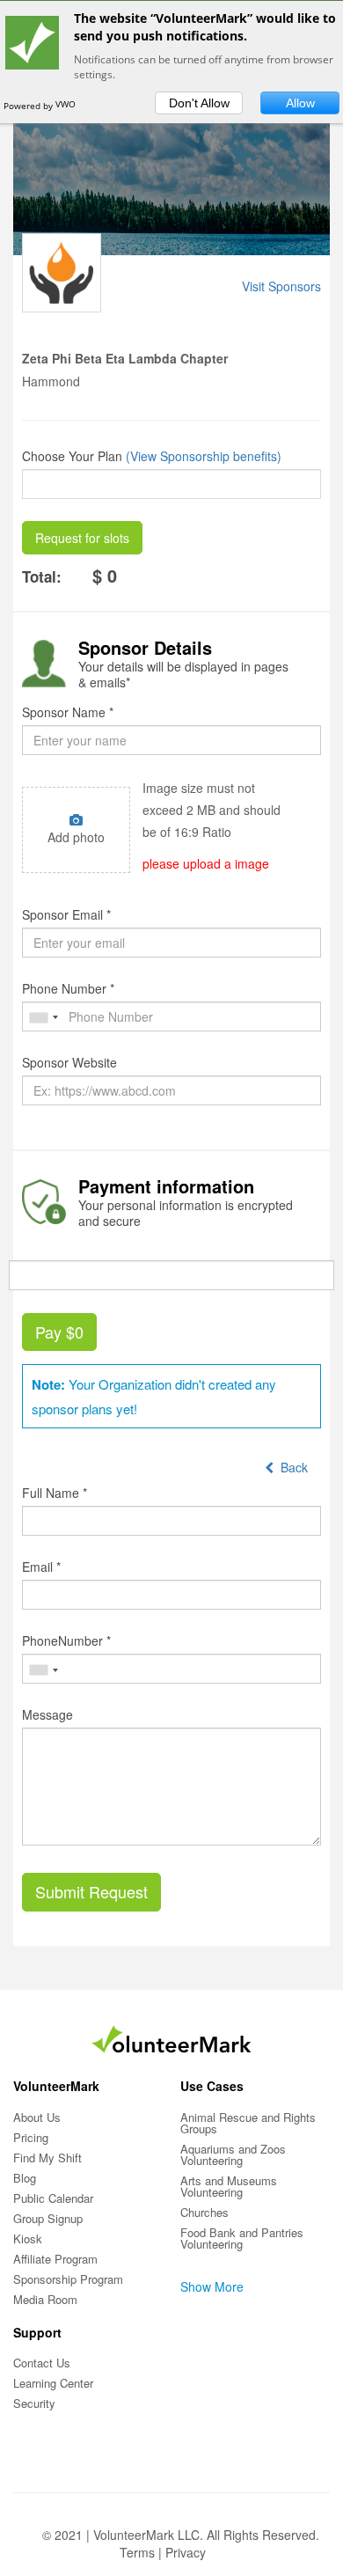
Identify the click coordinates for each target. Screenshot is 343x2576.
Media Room (45, 2299)
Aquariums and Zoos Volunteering (233, 2154)
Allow (300, 103)
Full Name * (55, 1493)
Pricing (31, 2137)
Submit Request (91, 1891)
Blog (25, 2178)
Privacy (186, 2552)
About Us (37, 2117)
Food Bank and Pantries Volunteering (242, 2238)
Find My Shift (47, 2158)
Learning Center (53, 2383)
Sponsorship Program (68, 2279)
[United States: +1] (43, 1018)
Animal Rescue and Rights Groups (248, 2123)
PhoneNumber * (66, 1640)
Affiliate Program (55, 2259)
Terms (137, 2552)
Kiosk (28, 2238)
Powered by (29, 106)
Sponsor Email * (66, 914)
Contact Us (42, 2363)
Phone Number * (68, 988)
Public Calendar (53, 2198)
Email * (41, 1567)
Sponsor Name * (68, 712)
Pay (59, 1332)
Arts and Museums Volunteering (229, 2186)
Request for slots (82, 538)
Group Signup (48, 2218)
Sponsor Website (69, 1062)
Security (34, 2403)
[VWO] (73, 106)
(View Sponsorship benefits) (204, 456)
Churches (204, 2212)
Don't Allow (199, 103)
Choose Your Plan (72, 456)
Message (47, 1714)
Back (291, 1467)
